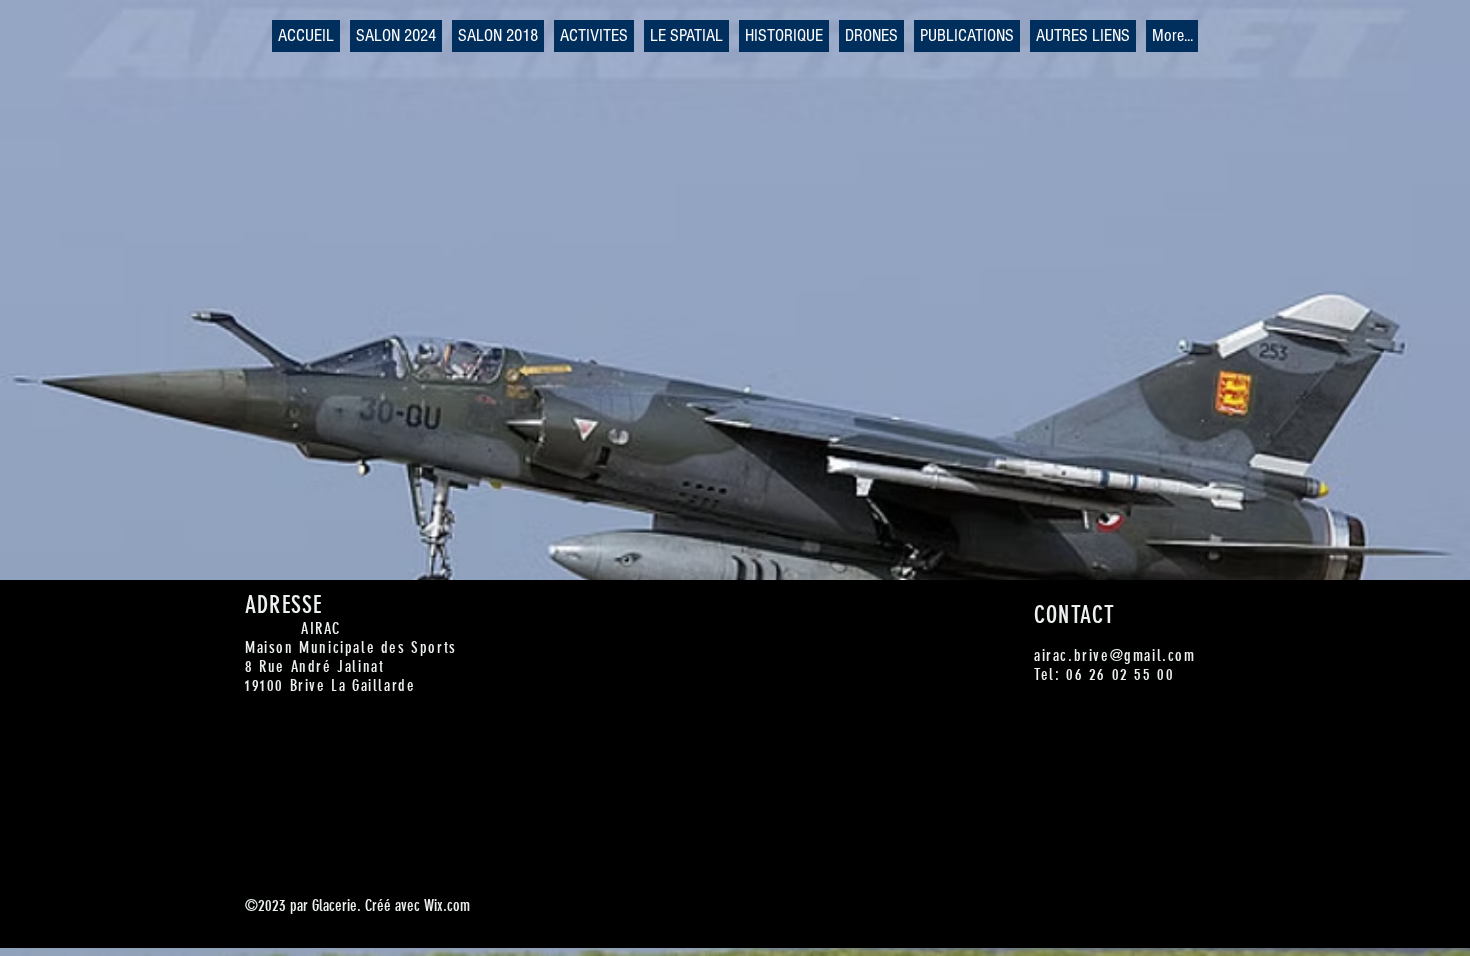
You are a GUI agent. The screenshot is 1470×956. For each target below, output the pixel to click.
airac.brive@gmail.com (1115, 655)
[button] (396, 36)
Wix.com (447, 905)
